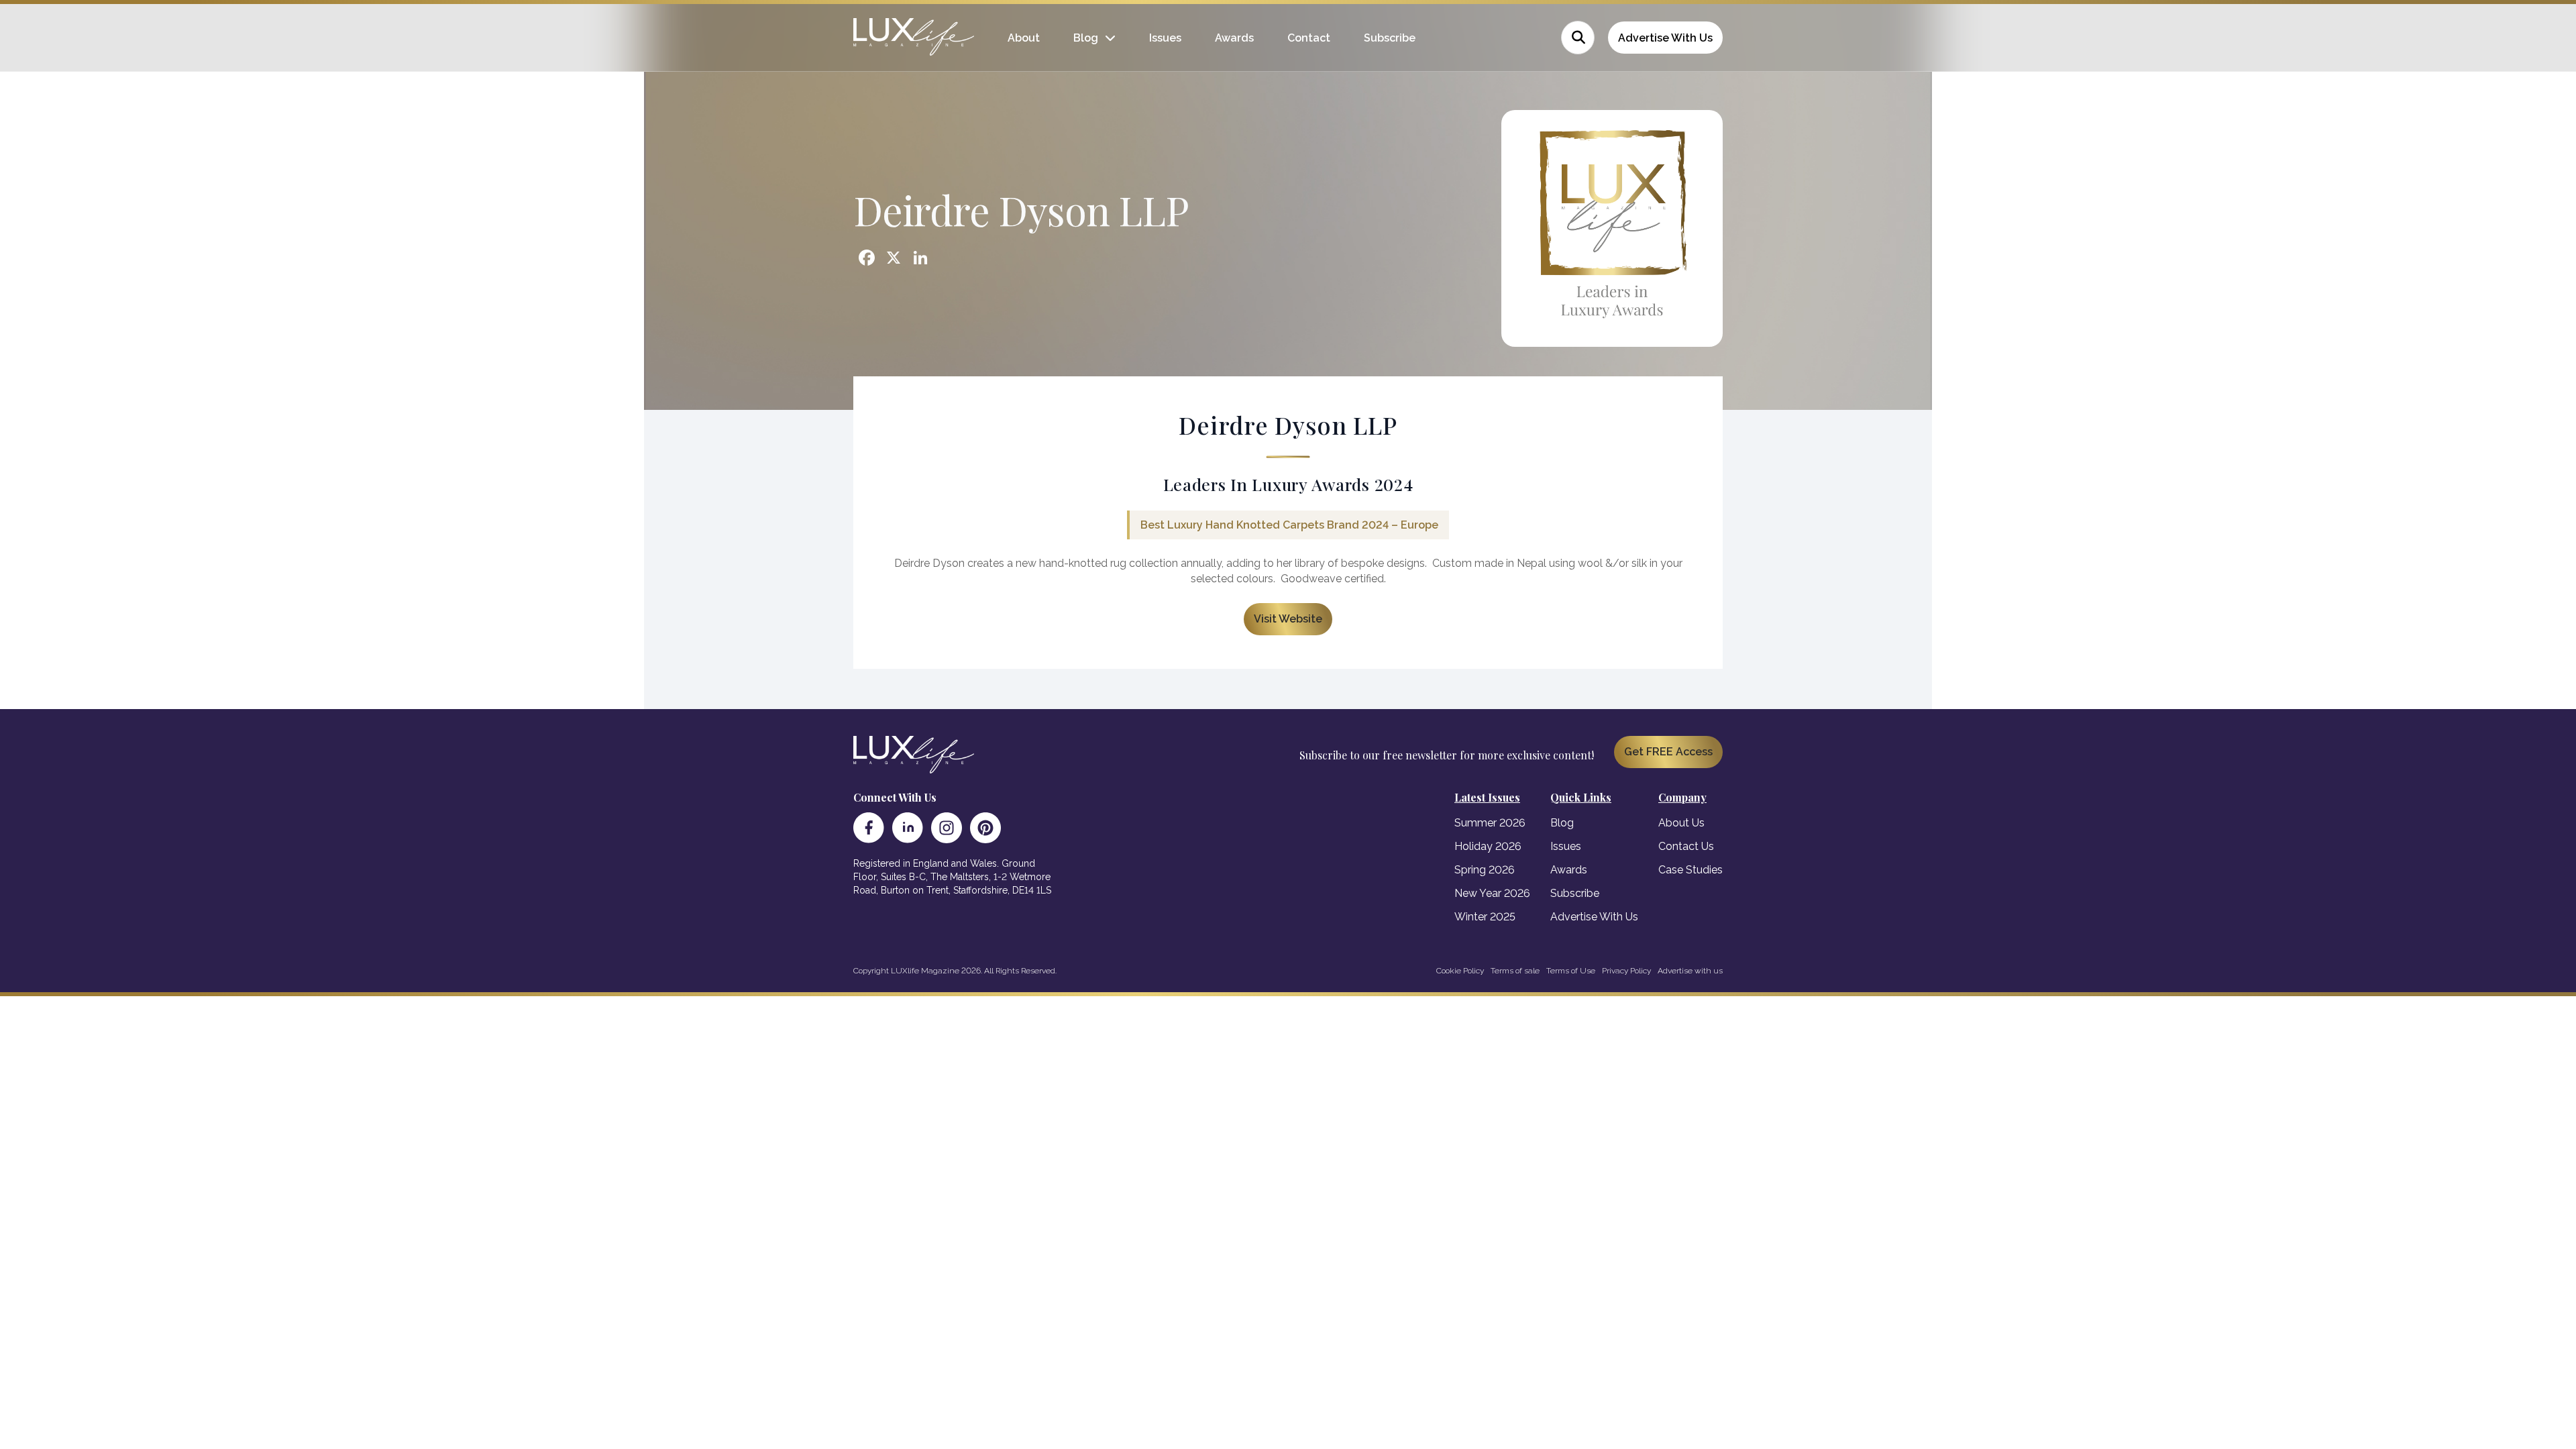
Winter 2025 (1485, 917)
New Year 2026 (1492, 893)
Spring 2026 (1485, 870)
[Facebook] (869, 828)
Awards (1234, 38)
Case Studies (1690, 870)
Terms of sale (1515, 971)
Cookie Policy (1460, 971)
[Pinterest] (985, 828)
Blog (1086, 38)
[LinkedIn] (908, 828)
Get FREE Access (1668, 752)
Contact (1309, 38)
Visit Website (1288, 619)
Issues (1165, 38)
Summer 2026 (1490, 823)
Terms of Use (1571, 971)
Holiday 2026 (1488, 846)
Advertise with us (1690, 971)
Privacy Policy (1626, 971)
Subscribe (1390, 38)
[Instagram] (947, 828)
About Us (1681, 823)
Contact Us (1686, 846)
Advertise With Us (1665, 38)
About (1024, 38)
